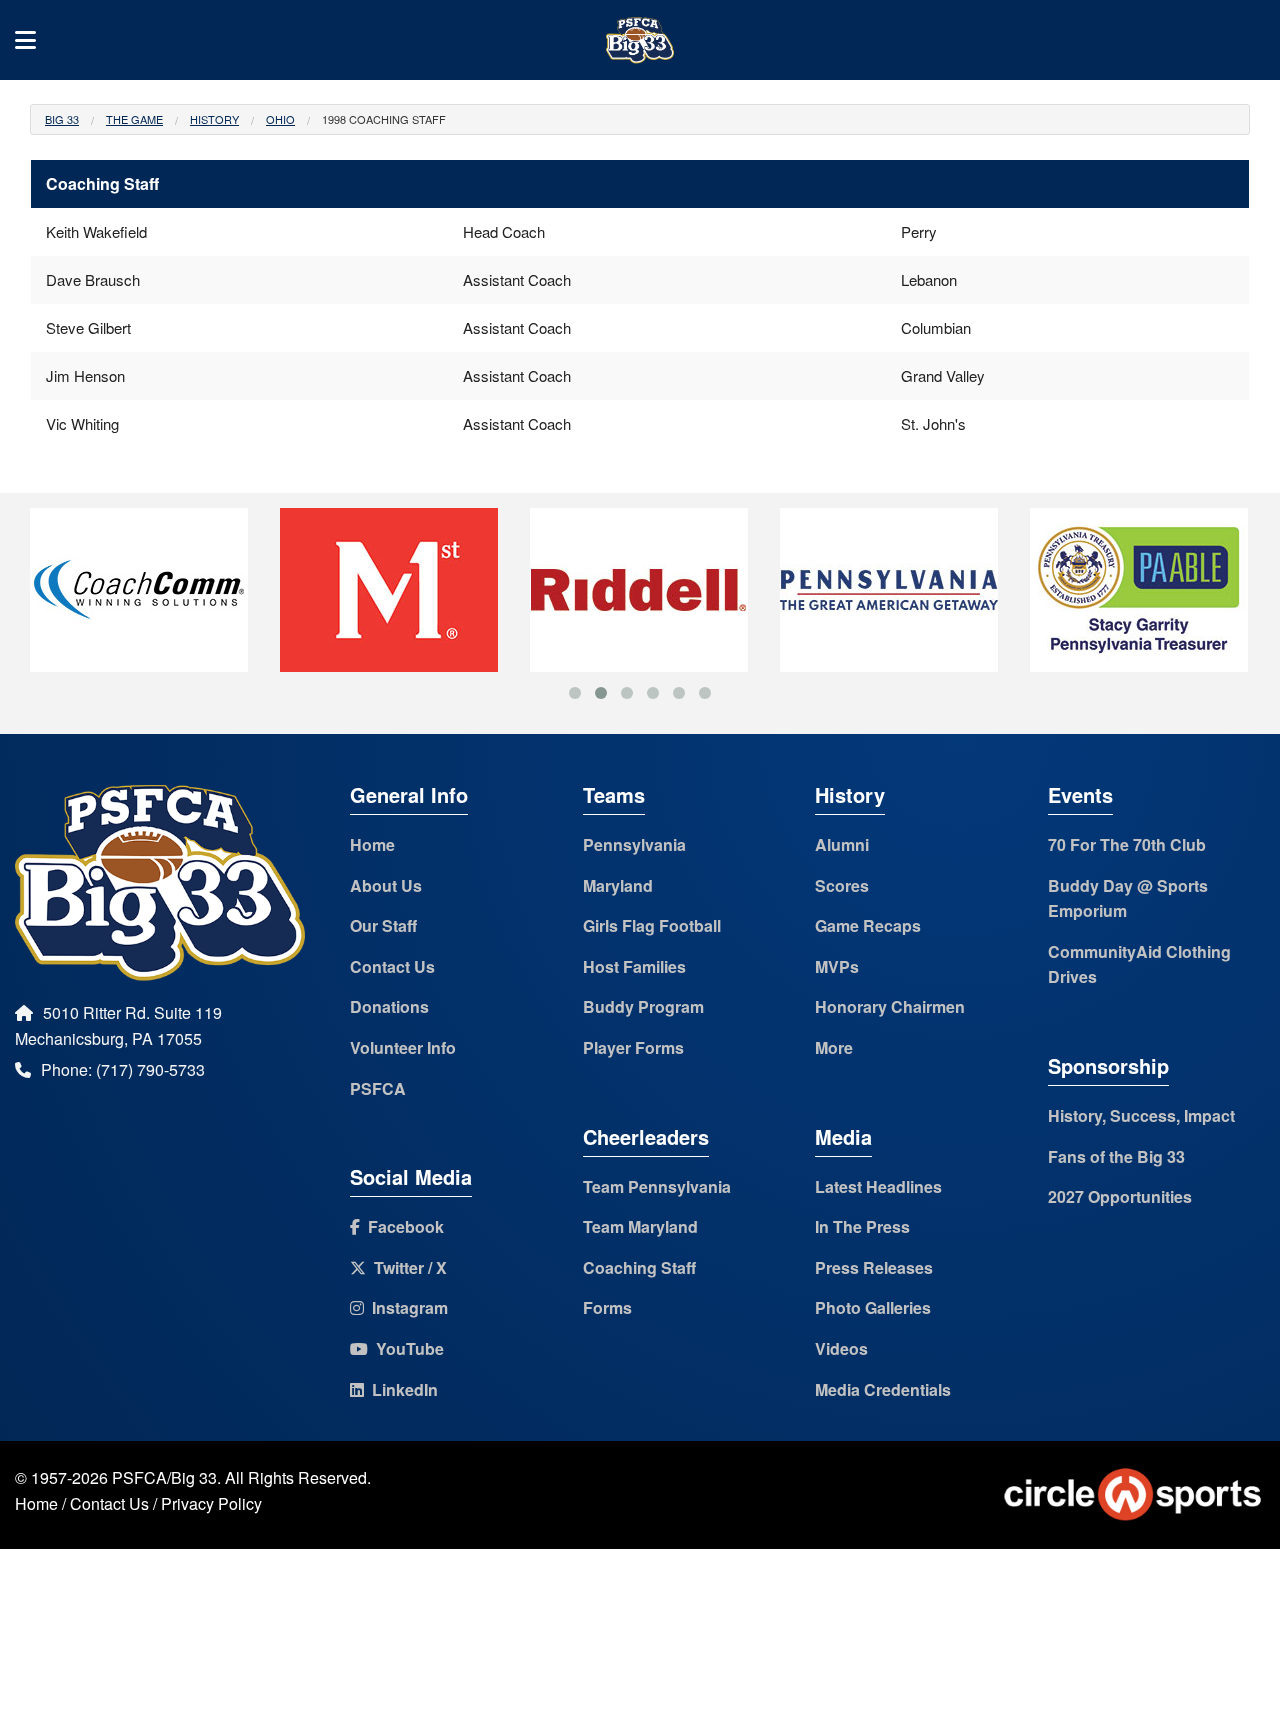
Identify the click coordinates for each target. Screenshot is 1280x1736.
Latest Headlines (878, 1186)
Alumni (842, 844)
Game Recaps (868, 925)
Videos (841, 1348)
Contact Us (392, 966)
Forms (607, 1307)
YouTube (406, 1348)
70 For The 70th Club (1127, 844)
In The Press (862, 1226)
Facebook (402, 1226)
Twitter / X (406, 1267)
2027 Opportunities (1120, 1196)
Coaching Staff (639, 1267)
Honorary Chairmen (890, 1006)
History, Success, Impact (1141, 1115)
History (214, 119)
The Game (134, 119)
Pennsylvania (634, 844)
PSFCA (378, 1088)
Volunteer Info (403, 1047)
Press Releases (874, 1267)
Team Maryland (640, 1226)
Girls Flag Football (652, 925)
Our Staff (383, 925)
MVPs (837, 966)
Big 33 (62, 119)
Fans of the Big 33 (1116, 1156)
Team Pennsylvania (657, 1186)
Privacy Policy (211, 1503)
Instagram (406, 1307)
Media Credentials (883, 1389)
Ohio (280, 119)
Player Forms (633, 1047)
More (834, 1047)
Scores (842, 885)
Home (372, 844)
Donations (389, 1006)
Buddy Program (643, 1006)
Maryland (618, 885)
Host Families (634, 966)
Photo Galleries (873, 1307)
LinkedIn (401, 1389)
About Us (386, 885)
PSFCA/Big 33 (164, 1477)
